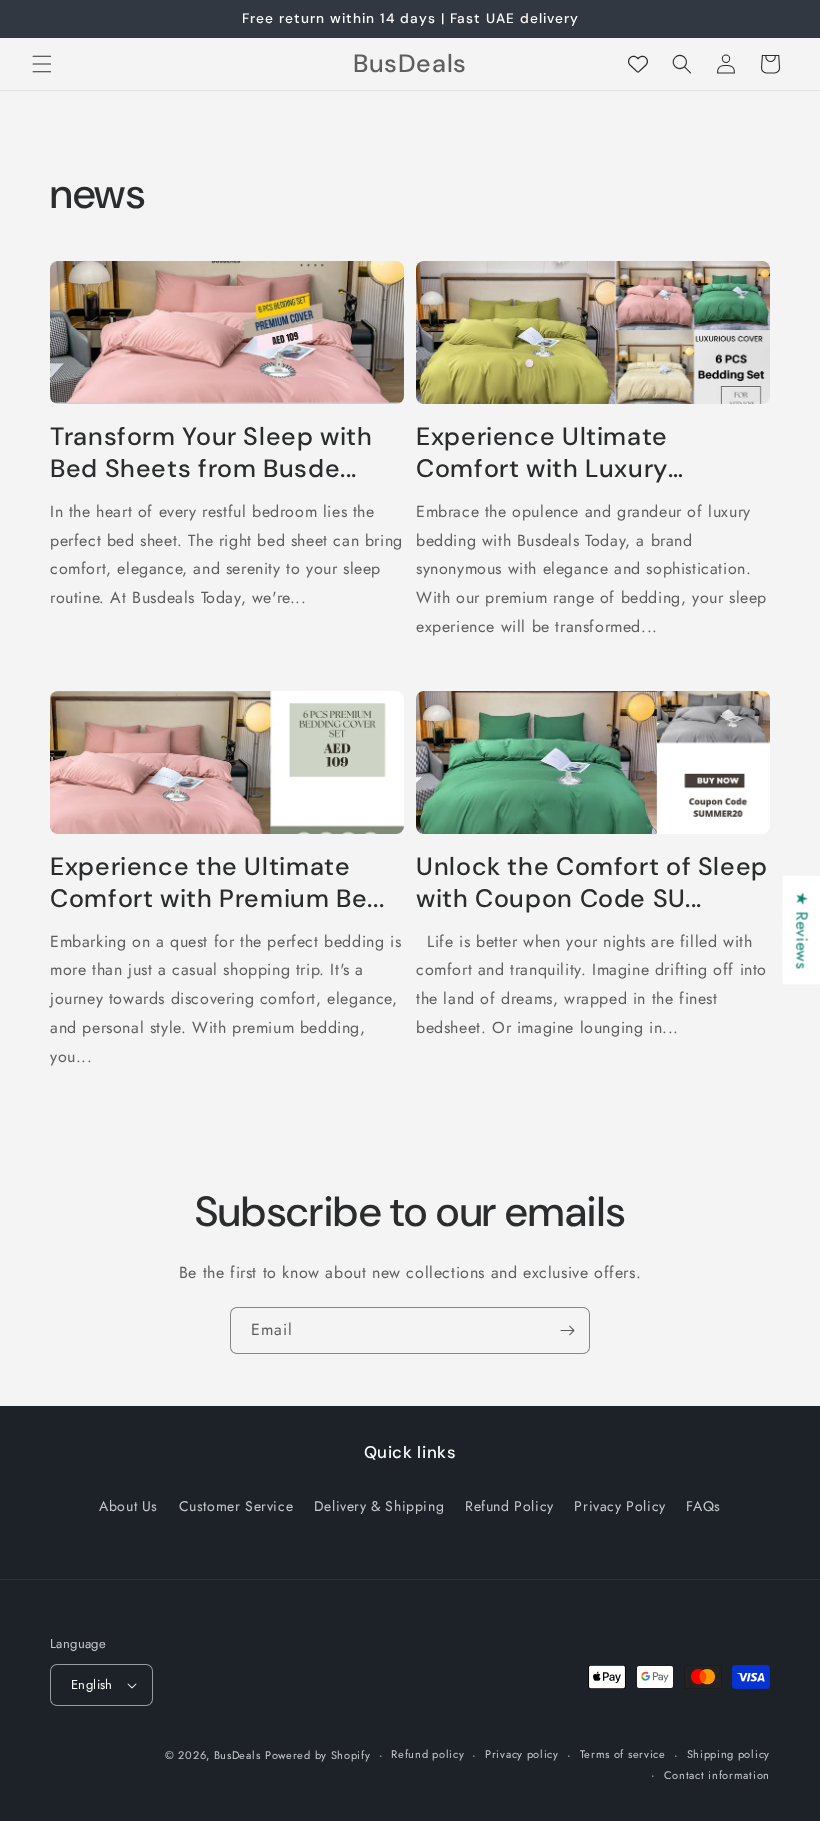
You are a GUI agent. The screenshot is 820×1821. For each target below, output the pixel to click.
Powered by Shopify (318, 1755)
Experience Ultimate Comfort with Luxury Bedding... (542, 453)
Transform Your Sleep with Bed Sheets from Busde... (211, 453)
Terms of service (623, 1754)
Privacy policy (522, 1754)
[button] (42, 64)
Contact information (717, 1775)
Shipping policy (729, 1754)
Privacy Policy (619, 1506)
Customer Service (236, 1506)
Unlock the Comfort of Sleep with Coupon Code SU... (592, 883)
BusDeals (237, 1755)
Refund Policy (509, 1506)
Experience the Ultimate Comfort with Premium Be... (217, 883)
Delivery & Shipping (379, 1506)
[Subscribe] (567, 1330)
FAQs (703, 1506)
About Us (128, 1506)
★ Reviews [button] (801, 929)
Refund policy (427, 1754)
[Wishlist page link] (638, 64)
